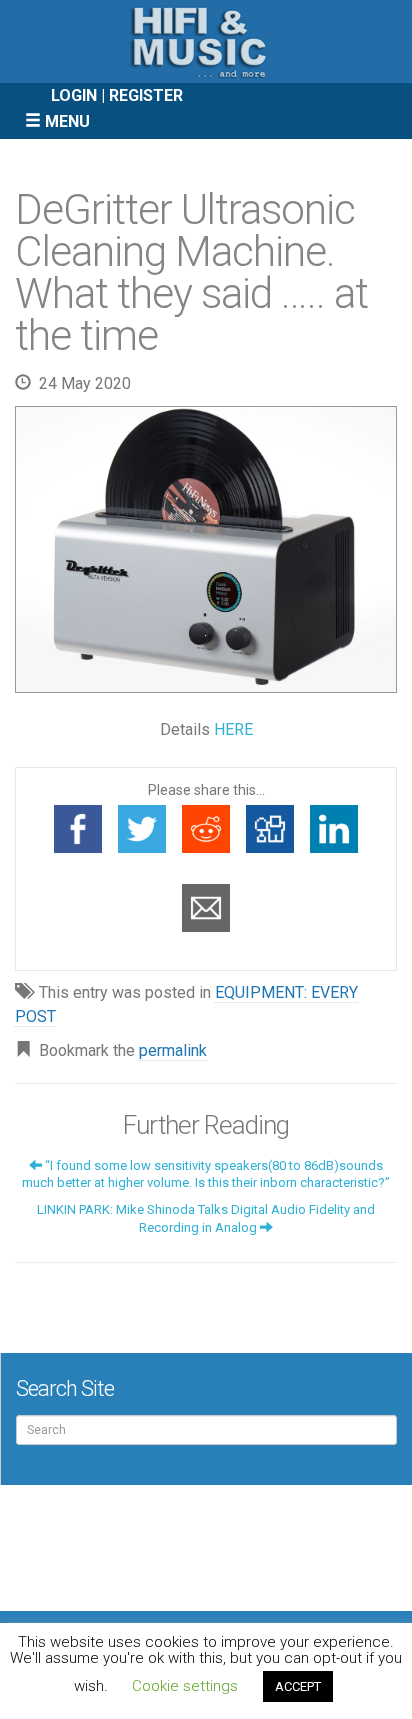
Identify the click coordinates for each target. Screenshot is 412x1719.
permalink (173, 1050)
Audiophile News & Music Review (206, 41)
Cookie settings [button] (185, 1686)
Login (74, 95)
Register (146, 95)
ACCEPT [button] (298, 1686)
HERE (233, 729)
